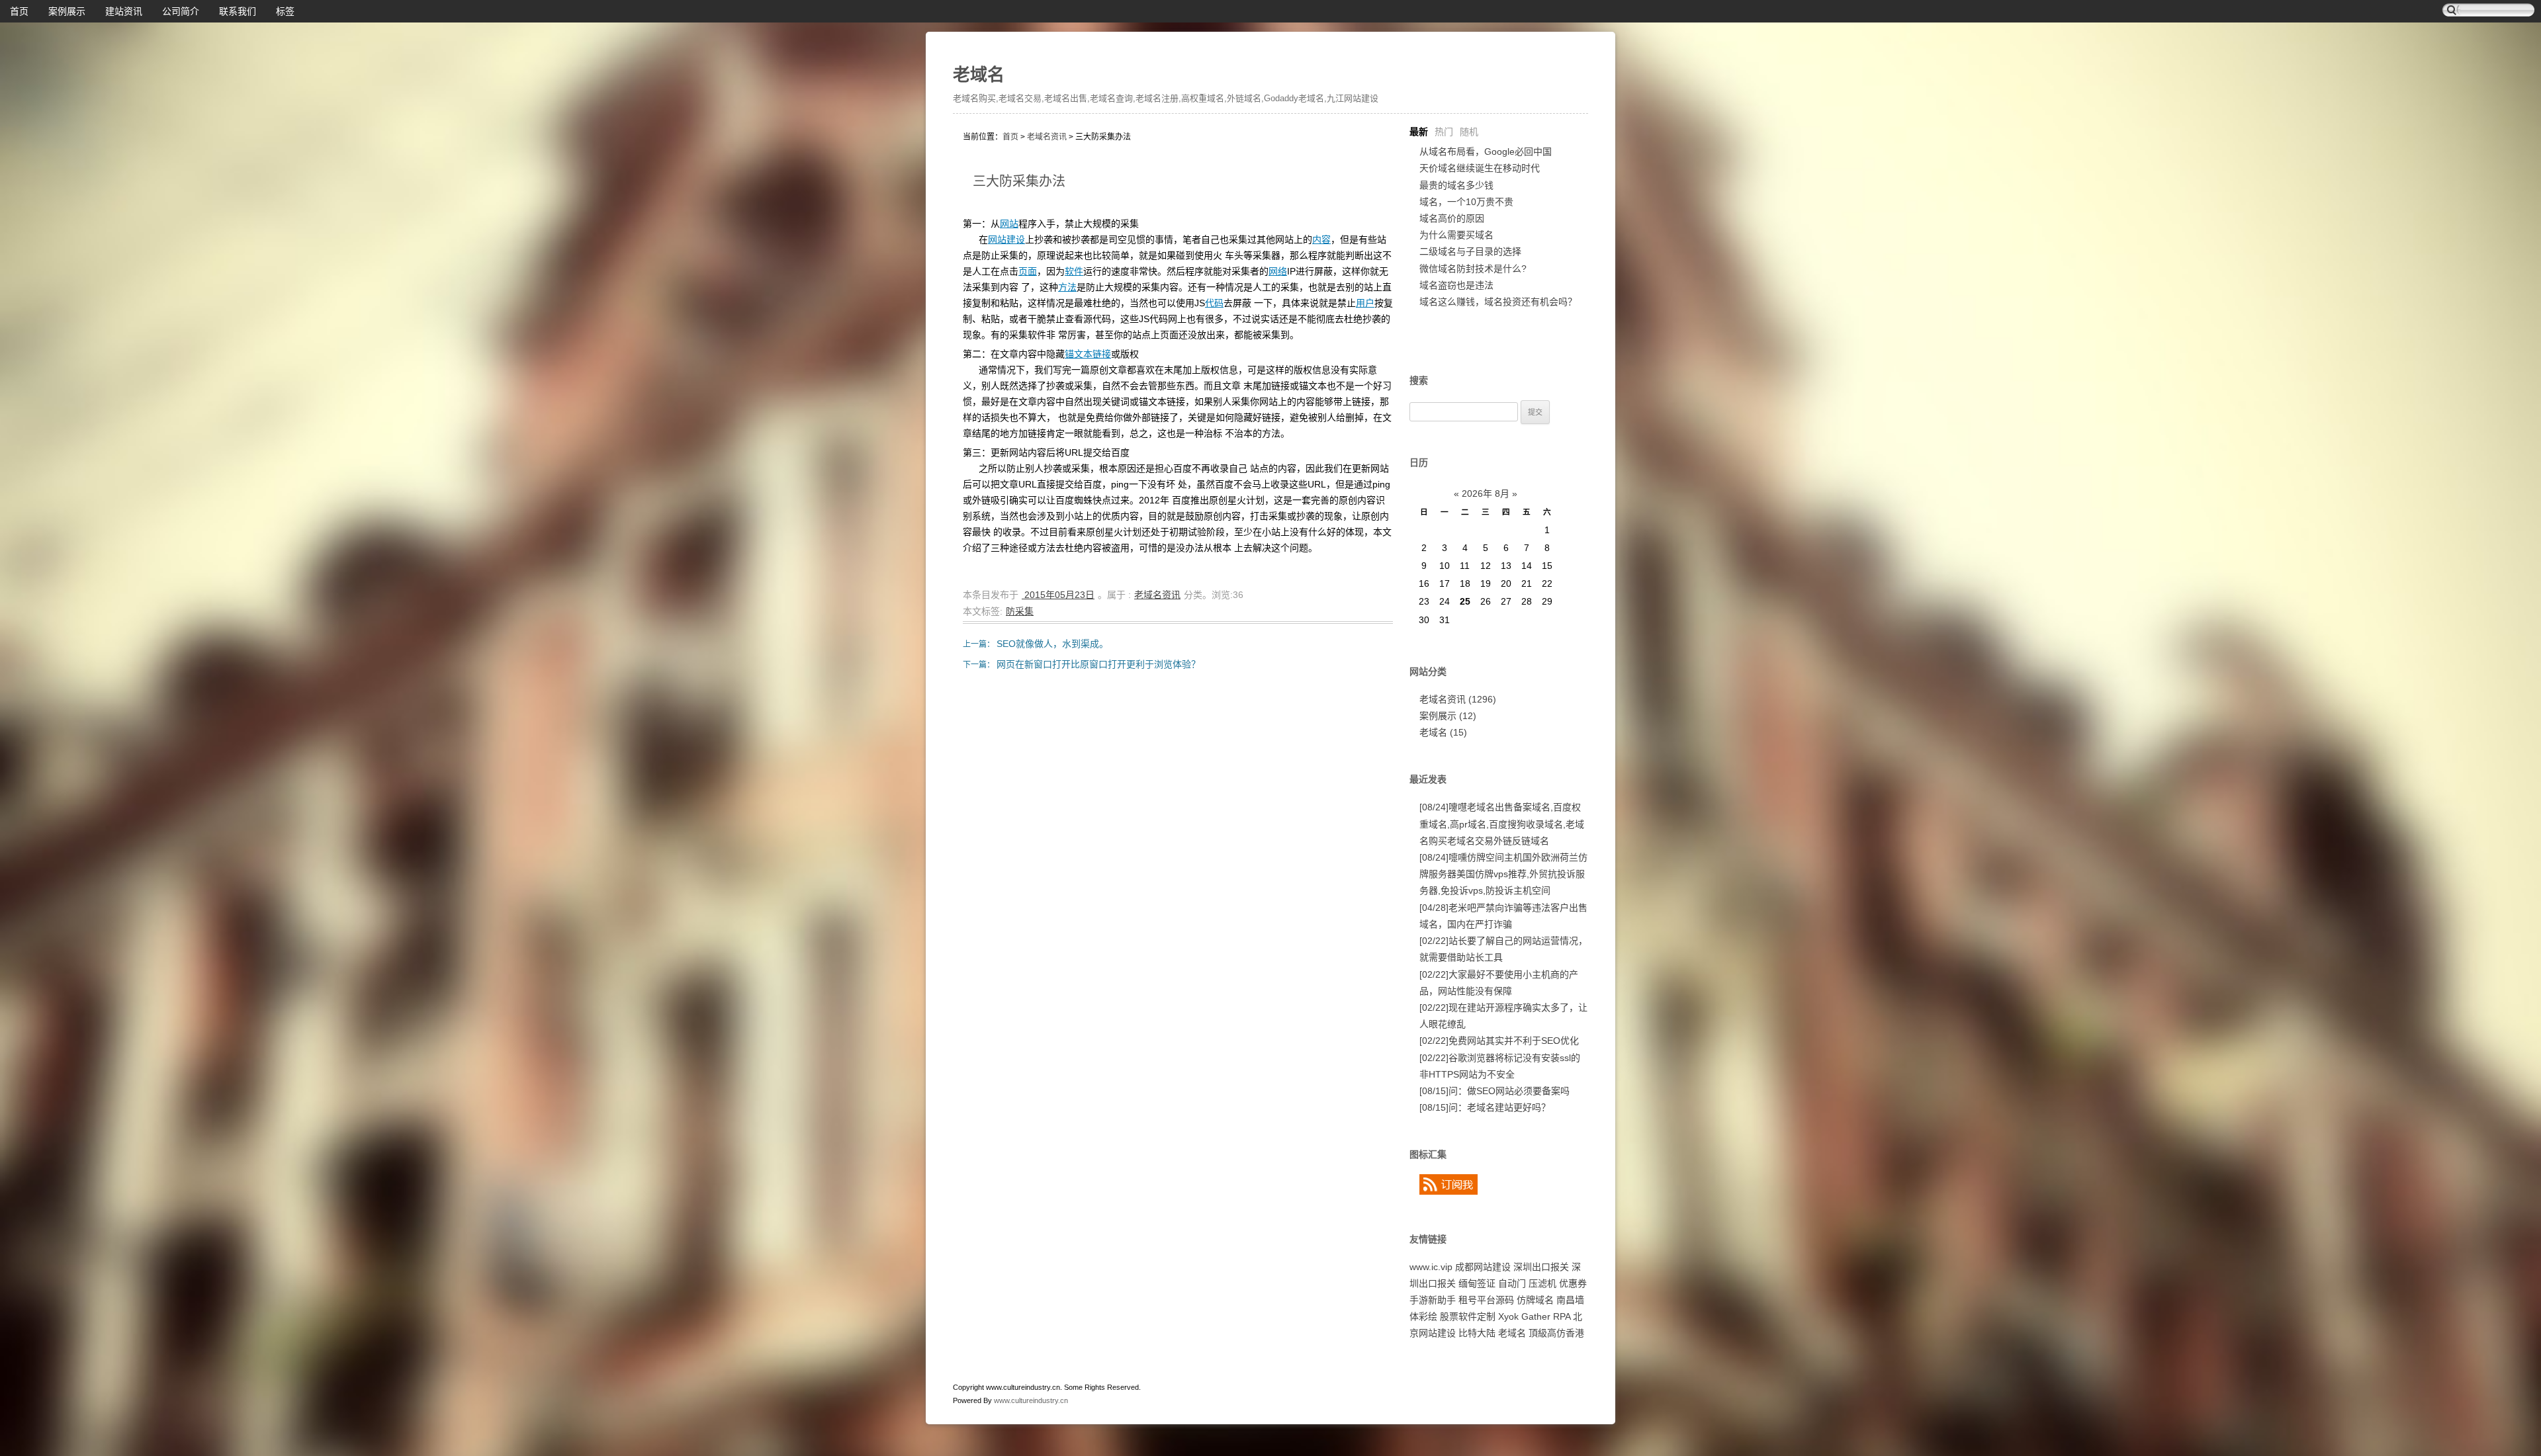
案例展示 (67, 11)
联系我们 (238, 11)
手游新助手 (1433, 1300)
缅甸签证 (1477, 1283)
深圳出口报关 (1541, 1267)
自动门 (1512, 1283)
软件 (1074, 271)
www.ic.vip (1431, 1267)
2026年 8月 (1486, 493)
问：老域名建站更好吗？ (1485, 1107)
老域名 (979, 75)
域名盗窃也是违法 (1456, 285)
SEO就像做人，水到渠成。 (1052, 644)
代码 (1214, 303)
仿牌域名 (1535, 1300)
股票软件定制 (1468, 1316)
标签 (285, 11)
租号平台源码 (1486, 1300)
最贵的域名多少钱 (1456, 185)
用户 (1365, 303)
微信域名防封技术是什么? (1473, 269)
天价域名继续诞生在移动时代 (1480, 168)
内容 (1321, 239)
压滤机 (1542, 1283)
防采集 (1020, 611)
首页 (19, 11)
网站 (1009, 224)
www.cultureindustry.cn (1031, 1400)
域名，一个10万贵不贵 (1466, 202)
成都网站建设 (1483, 1267)
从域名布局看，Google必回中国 (1486, 151)
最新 (1419, 132)
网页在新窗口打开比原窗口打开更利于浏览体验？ (1098, 664)
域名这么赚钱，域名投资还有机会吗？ (1498, 302)
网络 (1278, 271)
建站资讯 (124, 11)
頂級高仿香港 (1556, 1333)
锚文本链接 (1088, 354)
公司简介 (181, 11)
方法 (1067, 287)
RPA (1562, 1316)
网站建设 (1006, 239)
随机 (1469, 132)
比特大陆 (1477, 1333)
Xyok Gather (1524, 1316)
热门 (1444, 132)
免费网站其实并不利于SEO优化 (1499, 1041)
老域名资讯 (1047, 137)
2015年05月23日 (1058, 595)
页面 (1028, 271)
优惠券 (1573, 1283)
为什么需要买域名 (1456, 235)
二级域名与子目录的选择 (1470, 251)
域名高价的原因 (1452, 218)
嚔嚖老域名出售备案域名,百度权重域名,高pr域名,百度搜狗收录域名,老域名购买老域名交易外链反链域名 (1502, 824)
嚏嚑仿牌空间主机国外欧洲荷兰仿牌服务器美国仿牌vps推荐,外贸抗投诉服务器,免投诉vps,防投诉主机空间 (1503, 874)
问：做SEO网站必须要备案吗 (1494, 1091)
